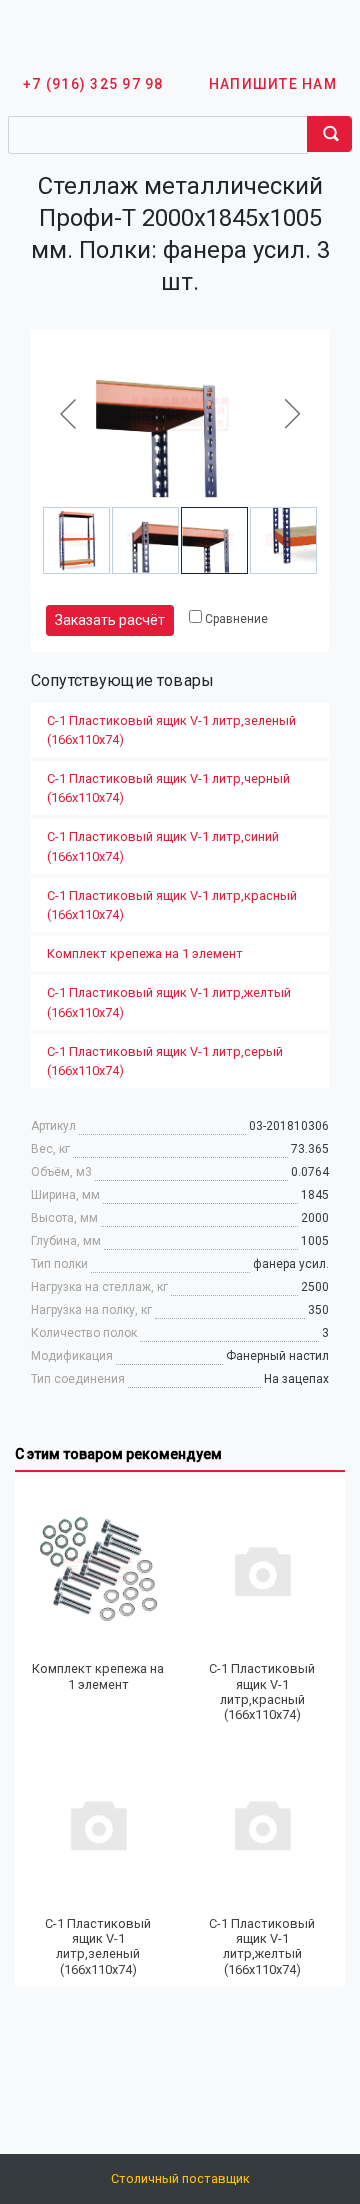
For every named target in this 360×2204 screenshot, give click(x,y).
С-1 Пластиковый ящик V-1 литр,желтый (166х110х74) (169, 1002)
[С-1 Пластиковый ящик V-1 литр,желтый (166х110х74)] (262, 1824)
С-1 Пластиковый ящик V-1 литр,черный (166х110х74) (168, 788)
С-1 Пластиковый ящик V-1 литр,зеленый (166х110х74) (171, 730)
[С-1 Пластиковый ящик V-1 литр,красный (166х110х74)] (262, 1569)
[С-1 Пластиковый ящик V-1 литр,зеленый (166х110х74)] (98, 1824)
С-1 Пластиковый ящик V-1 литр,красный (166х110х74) (172, 905)
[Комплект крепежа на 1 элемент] (98, 1569)
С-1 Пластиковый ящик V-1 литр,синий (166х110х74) (163, 846)
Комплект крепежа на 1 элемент (145, 953)
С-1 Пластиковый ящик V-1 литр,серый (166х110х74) (165, 1061)
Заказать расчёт (110, 620)
